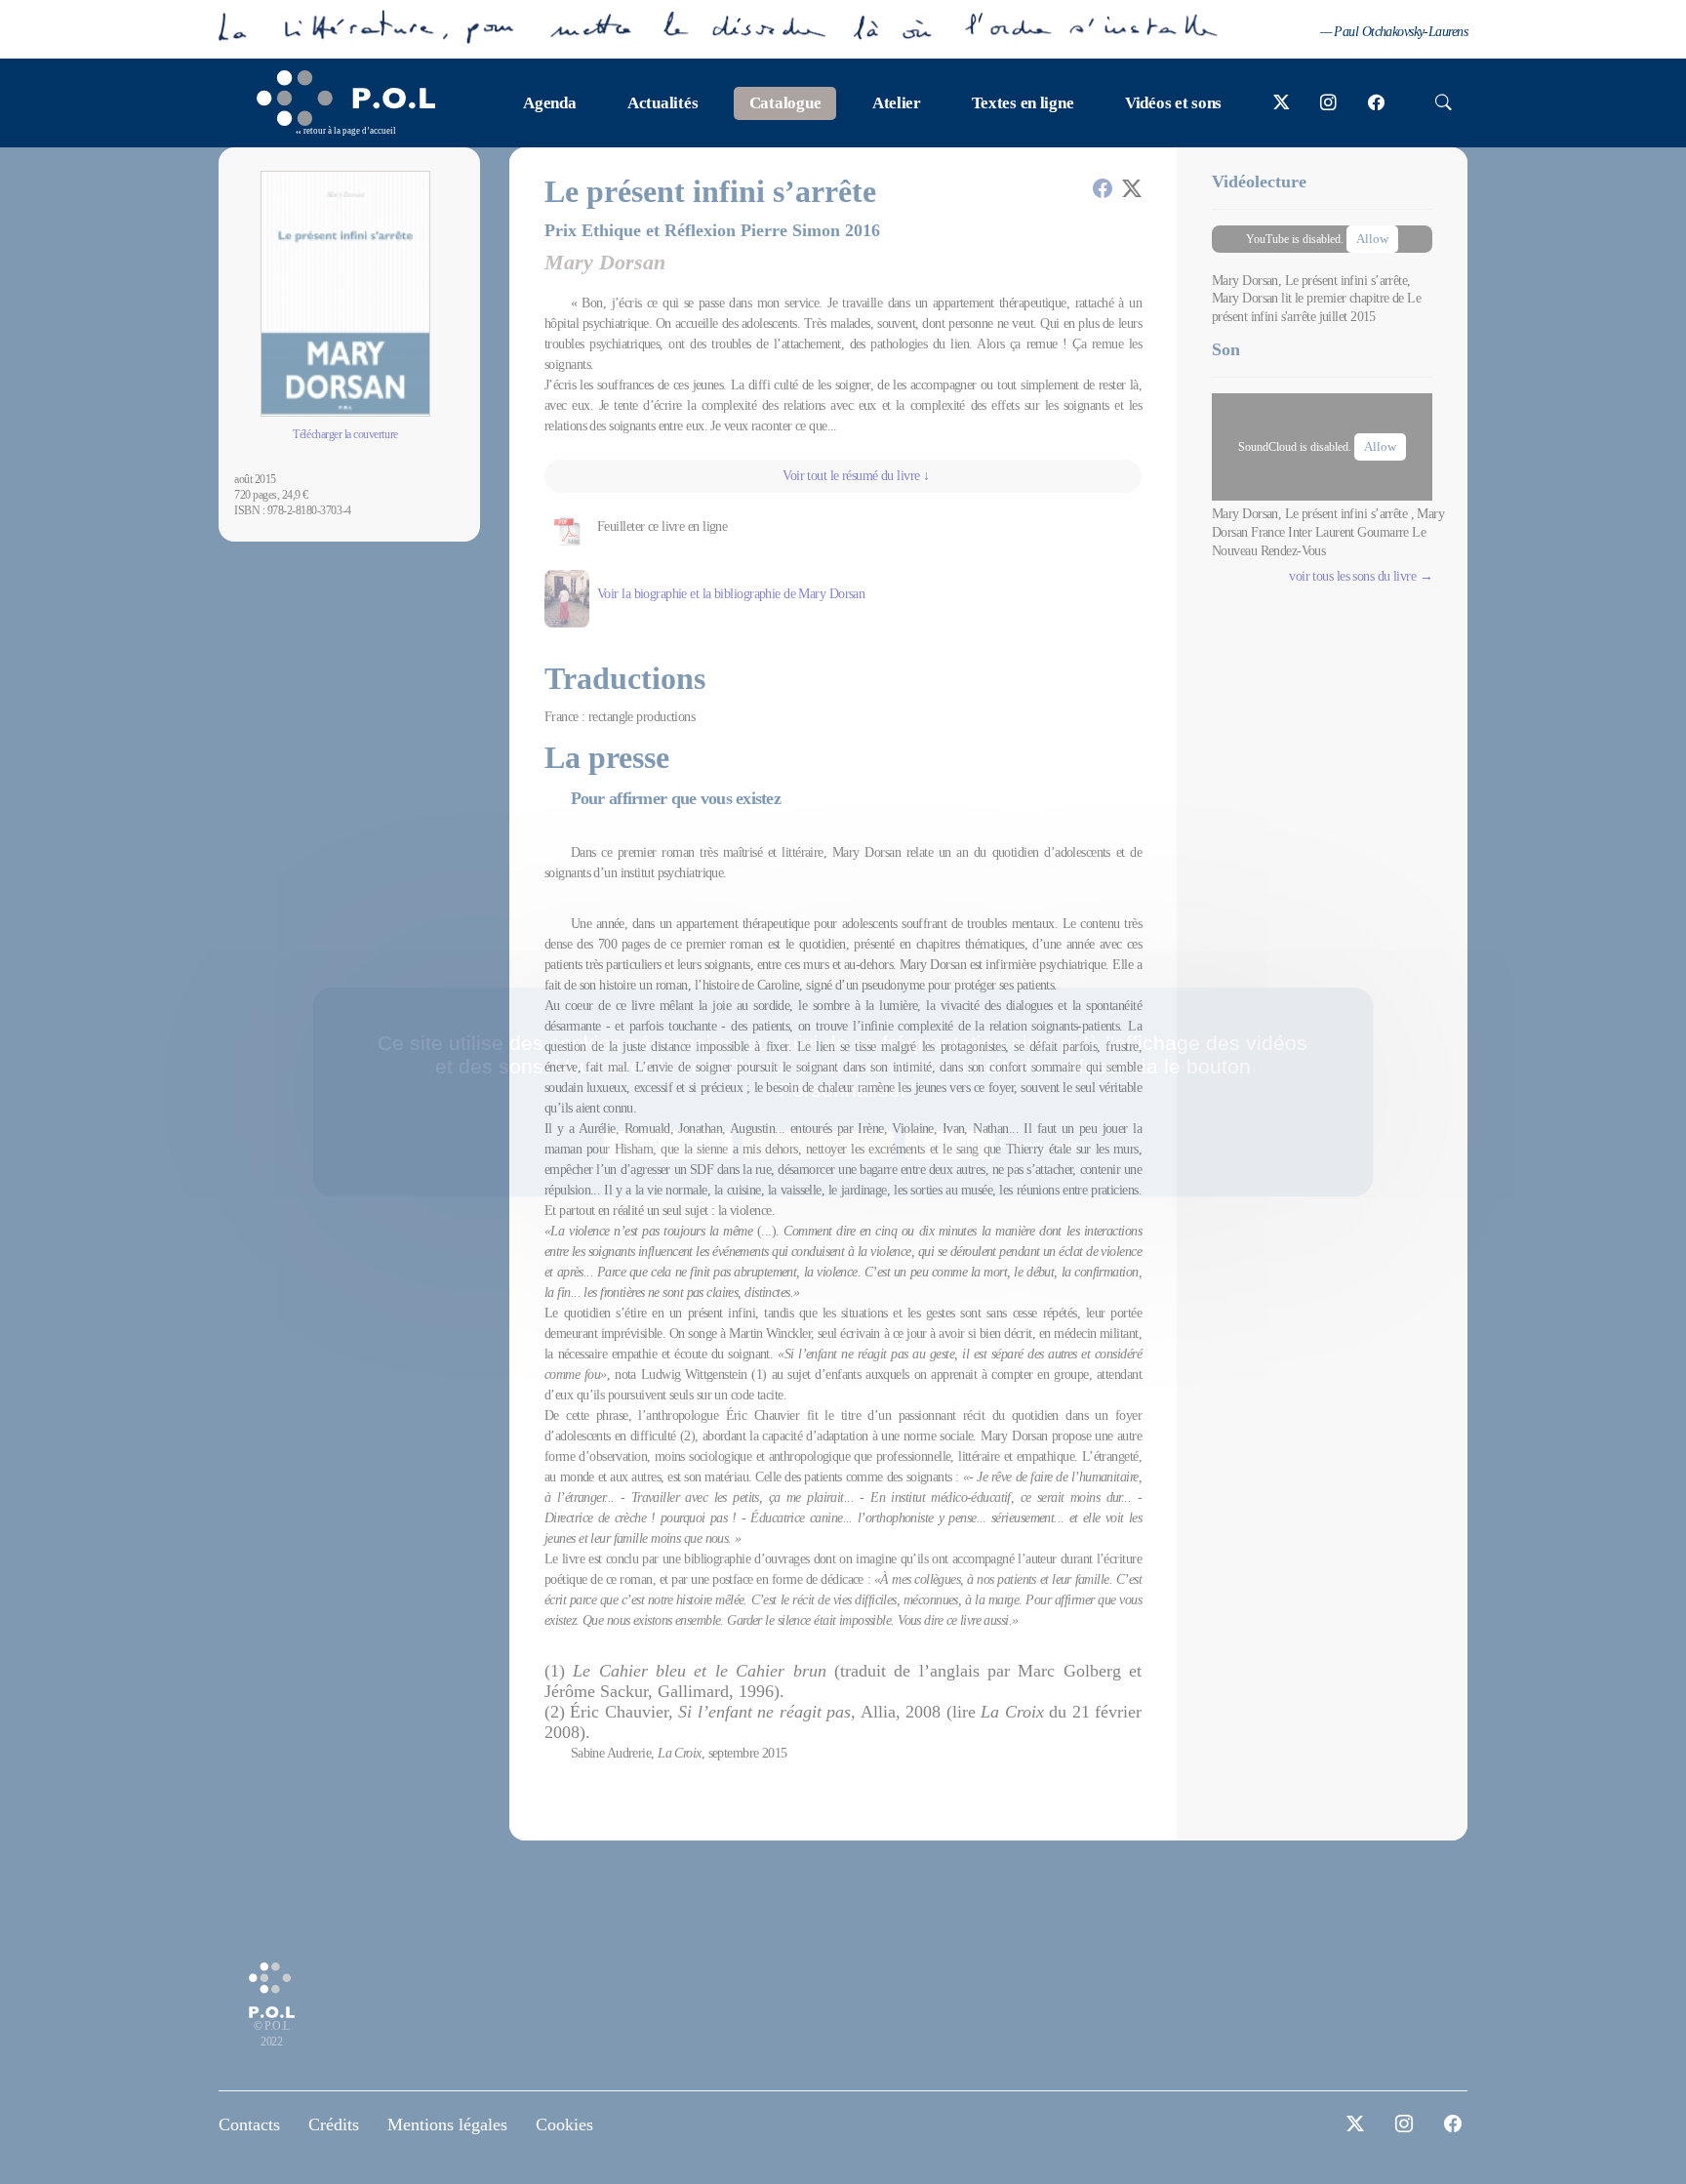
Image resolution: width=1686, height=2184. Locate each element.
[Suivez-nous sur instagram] (1328, 103)
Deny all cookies (825, 1145)
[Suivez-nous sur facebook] (1376, 103)
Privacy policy (1044, 1145)
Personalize (950, 1145)
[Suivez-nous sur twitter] (1282, 103)
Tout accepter (675, 1145)
